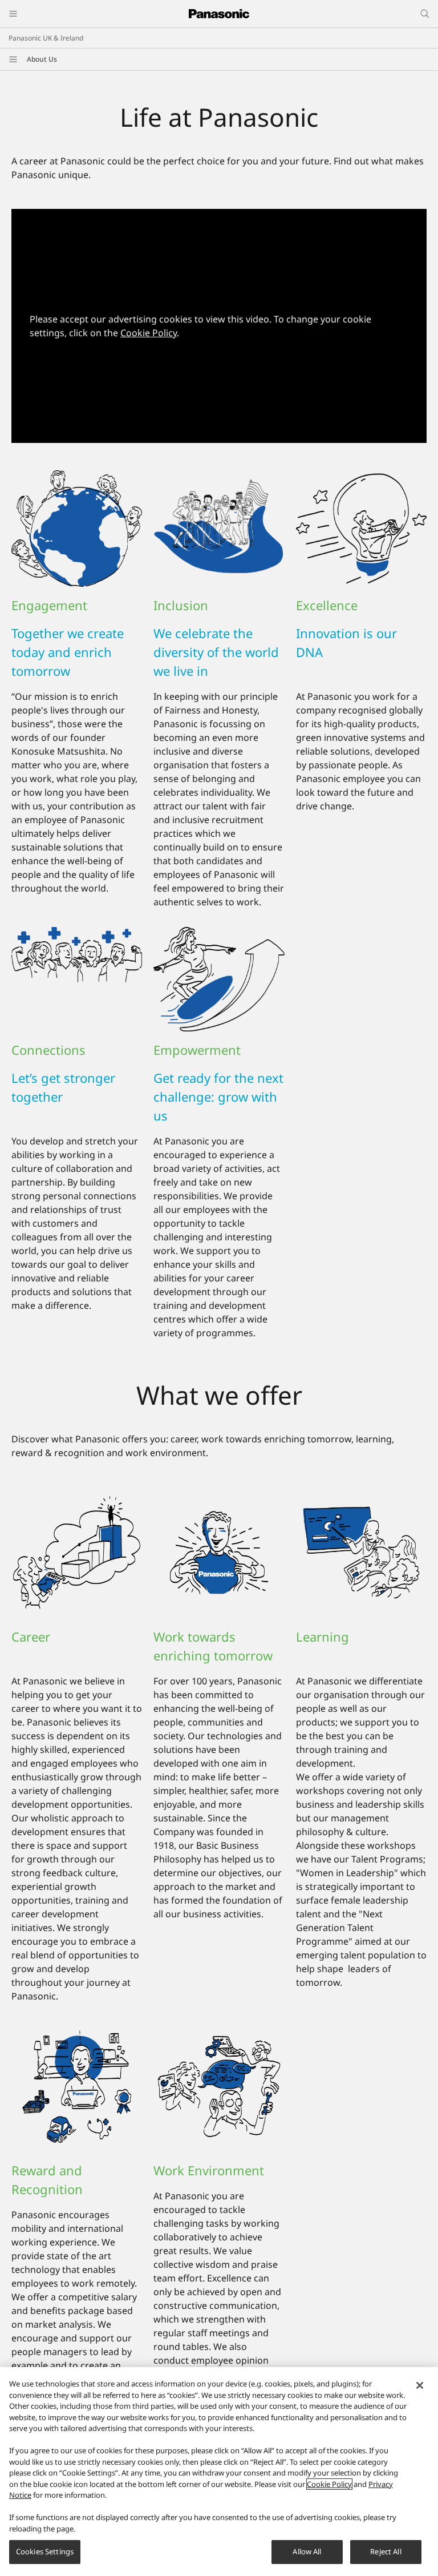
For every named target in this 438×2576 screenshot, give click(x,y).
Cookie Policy (149, 333)
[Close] (420, 2385)
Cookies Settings (45, 2551)
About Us (42, 59)
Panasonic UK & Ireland (46, 38)
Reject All (386, 2551)
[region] (219, 2472)
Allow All (307, 2551)
